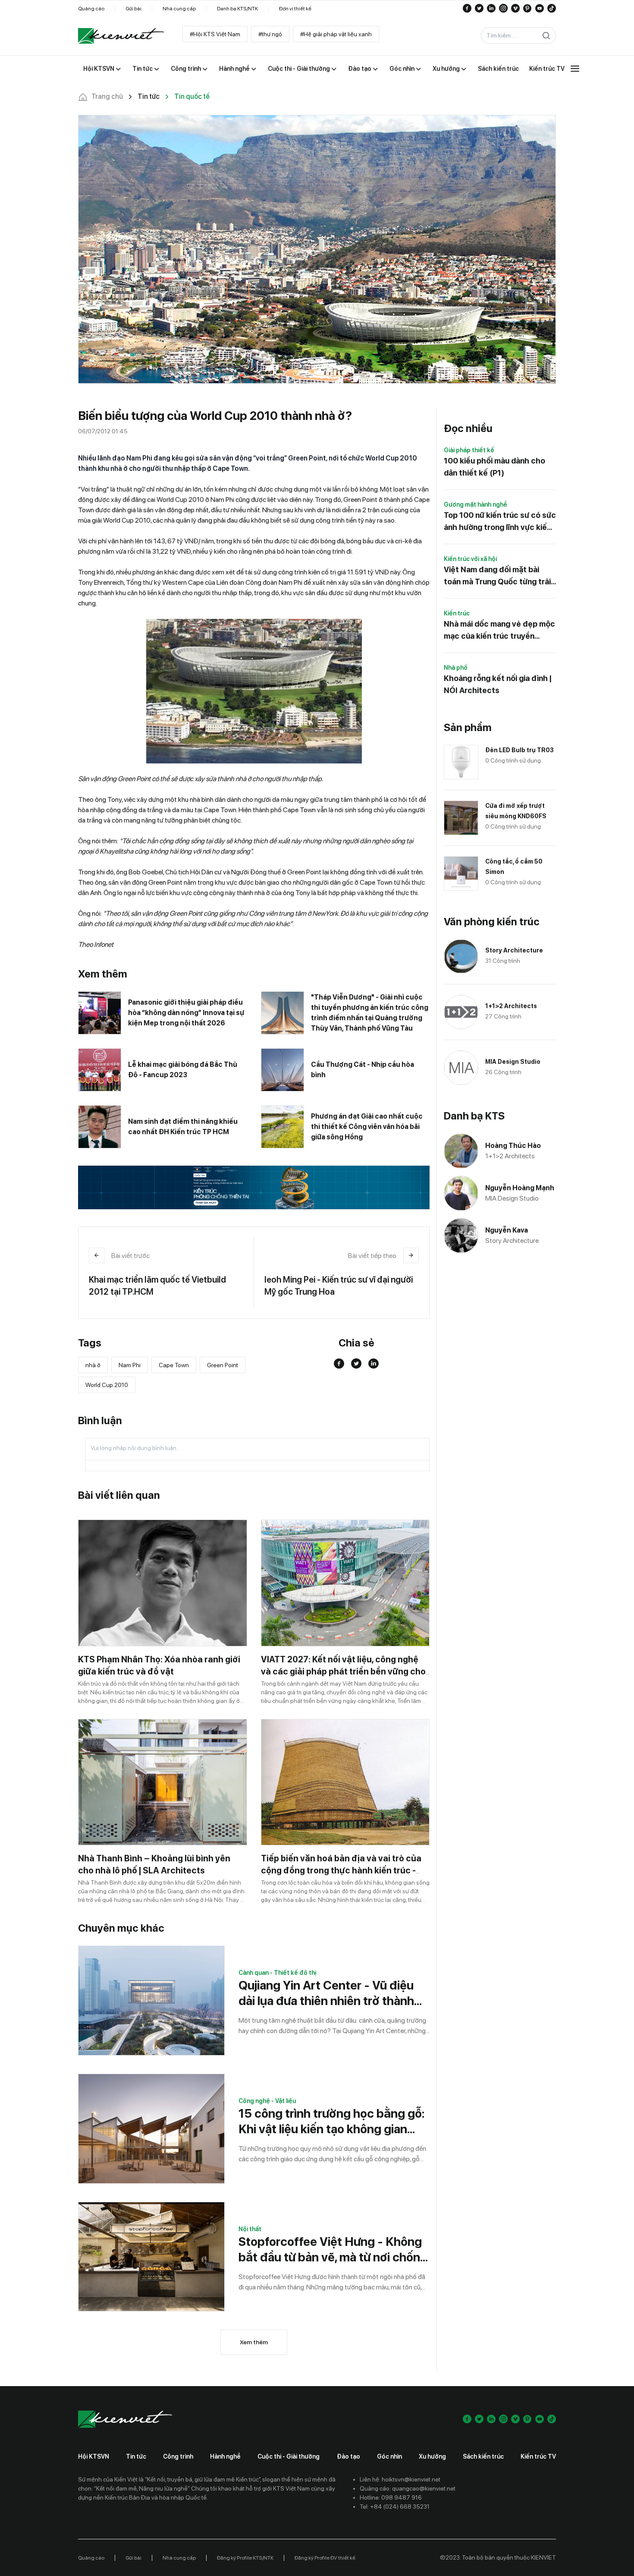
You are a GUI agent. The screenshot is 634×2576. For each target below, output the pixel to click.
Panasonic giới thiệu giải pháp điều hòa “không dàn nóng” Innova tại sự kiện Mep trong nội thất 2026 (186, 1013)
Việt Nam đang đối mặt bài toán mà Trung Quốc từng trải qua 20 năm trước (497, 576)
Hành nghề (225, 2456)
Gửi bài (133, 9)
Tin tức (136, 2456)
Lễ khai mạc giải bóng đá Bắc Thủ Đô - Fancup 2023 (183, 1070)
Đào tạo (348, 2456)
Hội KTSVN (94, 2456)
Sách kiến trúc (483, 2456)
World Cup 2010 (107, 1385)
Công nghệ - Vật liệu (267, 2101)
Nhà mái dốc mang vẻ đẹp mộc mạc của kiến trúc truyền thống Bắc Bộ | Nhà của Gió (499, 631)
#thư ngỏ (270, 34)
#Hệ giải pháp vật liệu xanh (336, 34)
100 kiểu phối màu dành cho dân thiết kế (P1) (494, 467)
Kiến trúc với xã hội (470, 559)
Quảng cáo (91, 9)
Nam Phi (130, 1365)
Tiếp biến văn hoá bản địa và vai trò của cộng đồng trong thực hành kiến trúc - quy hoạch (341, 1870)
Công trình (178, 2456)
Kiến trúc (457, 613)
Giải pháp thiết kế (469, 450)
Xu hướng (432, 2456)
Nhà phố (456, 668)
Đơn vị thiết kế (295, 9)
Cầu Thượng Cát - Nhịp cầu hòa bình (363, 1070)
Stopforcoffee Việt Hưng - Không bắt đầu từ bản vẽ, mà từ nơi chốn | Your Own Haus (332, 2250)
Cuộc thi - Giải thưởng (289, 2456)
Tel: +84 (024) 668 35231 (395, 2507)
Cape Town (174, 1365)
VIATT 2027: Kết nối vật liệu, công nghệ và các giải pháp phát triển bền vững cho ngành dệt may (343, 1671)
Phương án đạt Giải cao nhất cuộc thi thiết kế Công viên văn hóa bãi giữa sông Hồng (367, 1127)
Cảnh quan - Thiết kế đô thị (277, 1973)
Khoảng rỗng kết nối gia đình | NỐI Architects (498, 684)
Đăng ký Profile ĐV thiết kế (325, 2558)
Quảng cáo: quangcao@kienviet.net (408, 2488)
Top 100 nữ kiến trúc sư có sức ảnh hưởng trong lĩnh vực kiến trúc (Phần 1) (500, 522)
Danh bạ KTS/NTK (237, 9)
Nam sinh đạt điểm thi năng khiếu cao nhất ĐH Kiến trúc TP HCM (183, 1127)
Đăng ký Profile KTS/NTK (245, 2558)
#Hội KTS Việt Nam (215, 34)
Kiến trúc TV (538, 2456)
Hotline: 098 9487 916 (391, 2497)
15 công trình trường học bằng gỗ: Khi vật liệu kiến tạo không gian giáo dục (331, 2121)
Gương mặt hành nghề (475, 504)
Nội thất (250, 2229)
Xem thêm (254, 2342)
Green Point (223, 1365)
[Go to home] (121, 36)
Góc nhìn (389, 2456)
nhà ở (93, 1365)
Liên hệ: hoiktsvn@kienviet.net (400, 2479)
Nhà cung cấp (179, 9)
